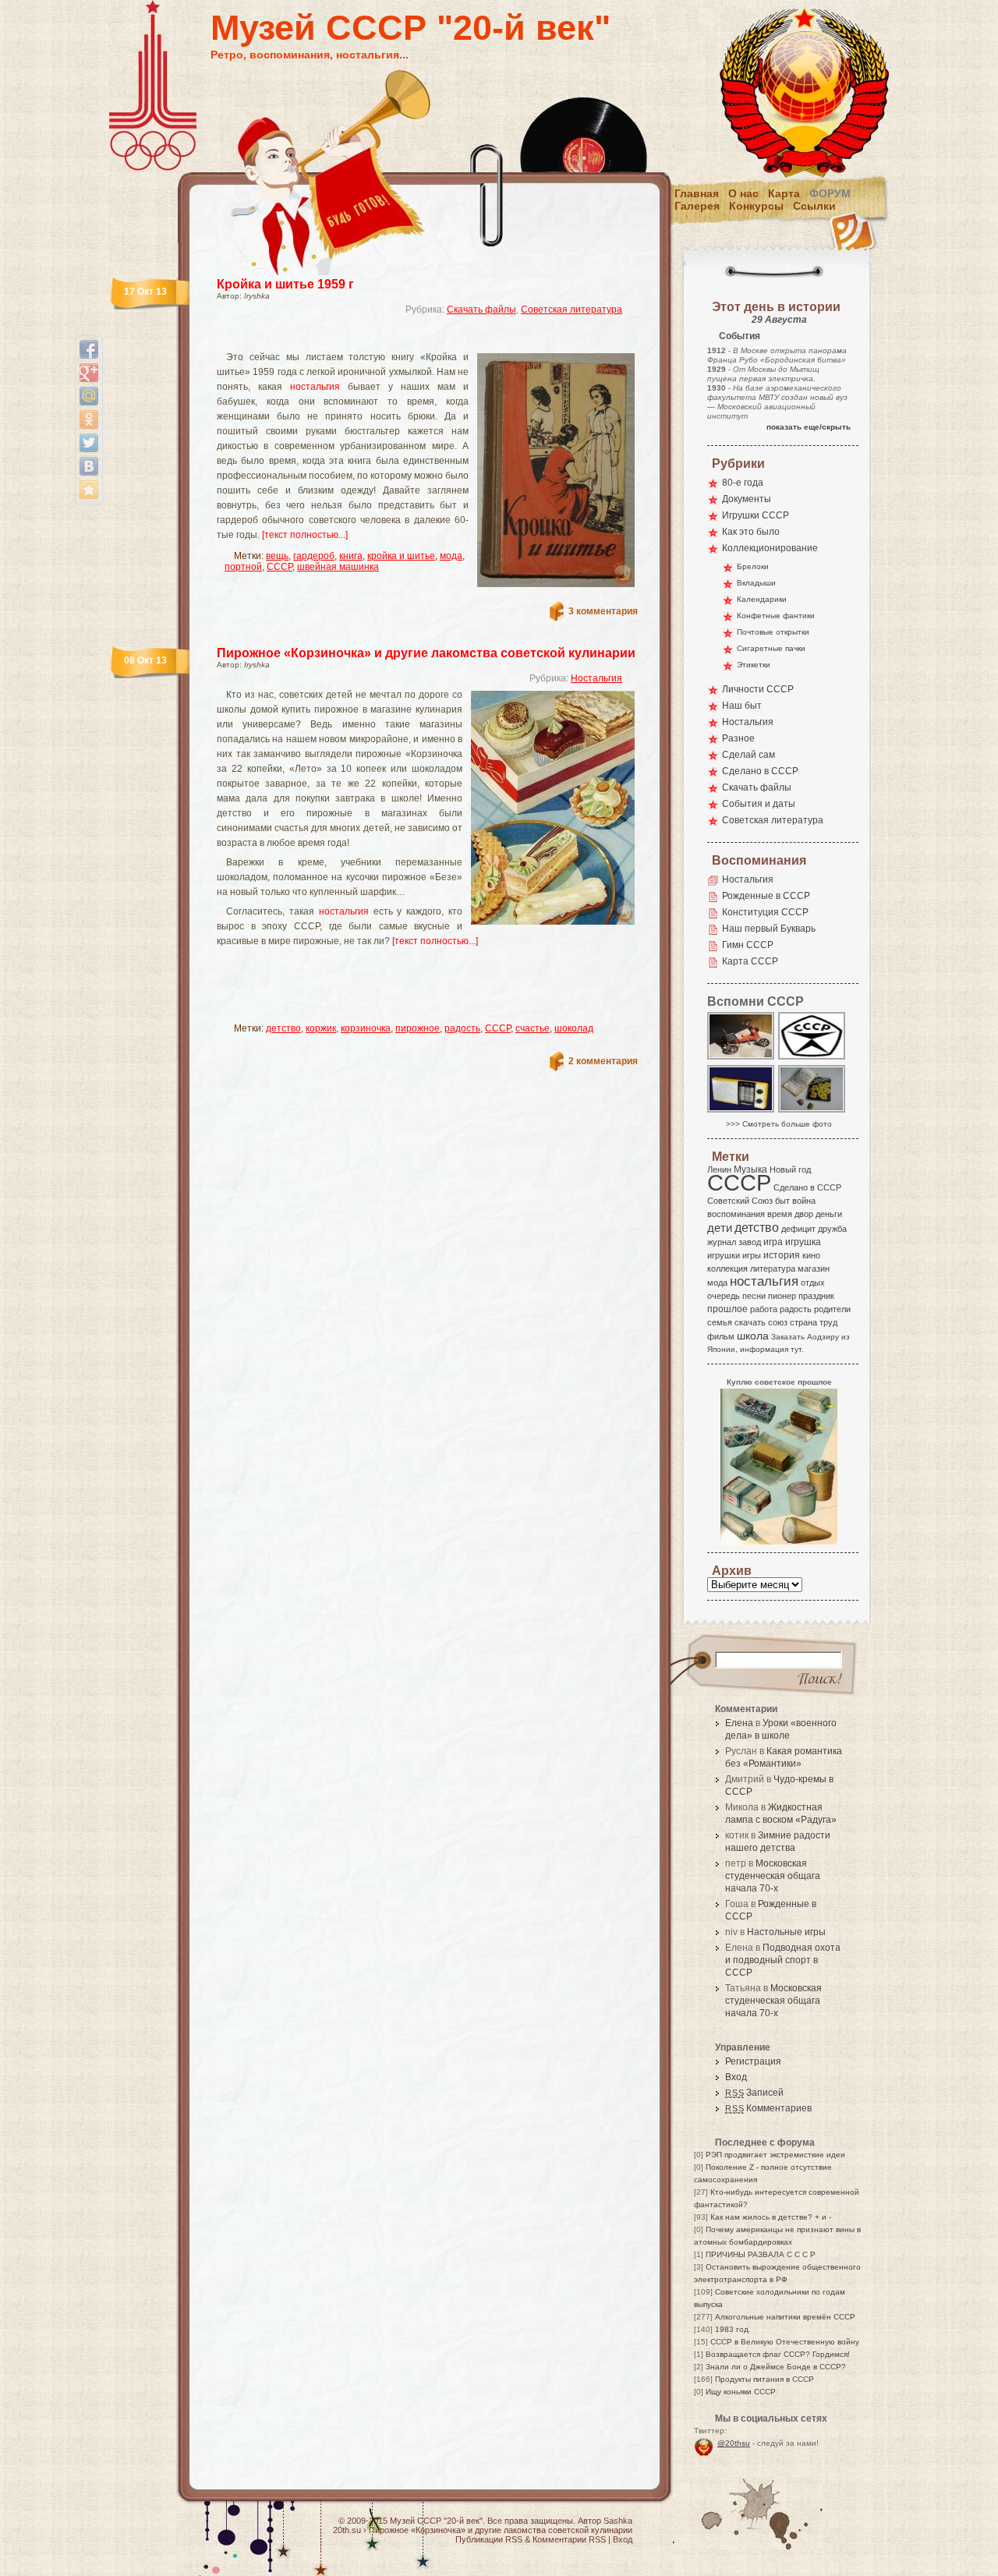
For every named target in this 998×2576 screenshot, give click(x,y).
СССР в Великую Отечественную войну (785, 2342)
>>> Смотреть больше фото (779, 1124)
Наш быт (742, 706)
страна (803, 1322)
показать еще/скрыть (809, 427)
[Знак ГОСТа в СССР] (812, 1058)
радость (462, 1028)
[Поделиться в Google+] (89, 373)
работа (764, 1309)
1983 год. (733, 2329)
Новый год (790, 1169)
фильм (721, 1336)
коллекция (727, 1269)
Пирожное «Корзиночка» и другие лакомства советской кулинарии (426, 653)
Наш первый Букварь (769, 929)
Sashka (618, 2521)
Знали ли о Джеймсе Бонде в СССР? (776, 2367)
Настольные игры (786, 1932)
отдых (813, 1283)
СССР (280, 567)
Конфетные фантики (776, 616)
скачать (750, 1322)
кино (811, 1255)
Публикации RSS (489, 2539)
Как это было (751, 532)
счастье (533, 1028)
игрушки (724, 1255)
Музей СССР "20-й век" (411, 28)
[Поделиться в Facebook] (89, 349)
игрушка (803, 1242)
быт (782, 1201)
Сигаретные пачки (771, 648)
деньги (829, 1214)
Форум (830, 193)
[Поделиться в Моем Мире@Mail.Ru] (89, 396)
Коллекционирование (770, 548)
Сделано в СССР (760, 771)
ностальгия (315, 387)
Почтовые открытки (773, 632)
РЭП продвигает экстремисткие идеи (775, 2155)
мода (451, 556)
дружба (832, 1229)
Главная (697, 193)
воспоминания (736, 1214)
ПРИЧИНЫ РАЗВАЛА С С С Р (761, 2254)
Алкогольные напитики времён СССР (785, 2317)
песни (754, 1296)
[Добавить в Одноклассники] (89, 419)
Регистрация (753, 2061)
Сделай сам (748, 755)
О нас (743, 193)
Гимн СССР (748, 945)
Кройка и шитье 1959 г (285, 284)
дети (720, 1228)
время (780, 1214)
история (782, 1255)
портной (243, 567)
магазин (814, 1269)
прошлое (727, 1309)
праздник (816, 1296)
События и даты (759, 804)
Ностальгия (596, 678)
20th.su (347, 2530)
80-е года (743, 483)
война (804, 1201)
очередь (724, 1296)
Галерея (697, 206)
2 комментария (603, 1061)
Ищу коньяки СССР (741, 2392)
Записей (754, 2093)
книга (351, 556)
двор (804, 1214)
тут (796, 1349)
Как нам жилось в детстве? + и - (771, 2217)
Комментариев (768, 2108)
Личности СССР (758, 689)
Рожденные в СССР (766, 896)
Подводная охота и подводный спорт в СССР (783, 1960)
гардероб (314, 556)
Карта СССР (750, 961)
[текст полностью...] (305, 535)
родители (832, 1309)
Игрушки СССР (756, 515)
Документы (747, 499)
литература (773, 1269)
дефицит (798, 1229)
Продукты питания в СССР (764, 2379)
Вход (736, 2077)
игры (752, 1255)
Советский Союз (740, 1201)
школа (753, 1336)
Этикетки (754, 665)
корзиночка (366, 1028)
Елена (739, 1723)
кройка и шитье (401, 556)
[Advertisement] (409, 340)
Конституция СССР (765, 912)
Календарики (762, 599)
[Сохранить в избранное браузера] (89, 490)
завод (750, 1242)
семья (720, 1322)
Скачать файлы (481, 310)
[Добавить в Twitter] (89, 443)
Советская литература (572, 310)
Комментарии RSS (569, 2539)
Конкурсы (756, 206)
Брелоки (753, 566)
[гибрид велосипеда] (741, 1058)
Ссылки (814, 206)
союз (778, 1322)
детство (283, 1028)
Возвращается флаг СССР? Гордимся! (778, 2354)
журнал (722, 1242)
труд (828, 1322)
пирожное (418, 1028)
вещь (277, 556)
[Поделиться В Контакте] (89, 466)
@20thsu (734, 2443)
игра (773, 1242)
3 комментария (603, 611)
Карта (784, 193)
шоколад (574, 1028)
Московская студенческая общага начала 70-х (773, 1876)
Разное (738, 738)
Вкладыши (756, 583)
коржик (321, 1028)
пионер (782, 1296)
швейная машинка (338, 567)
